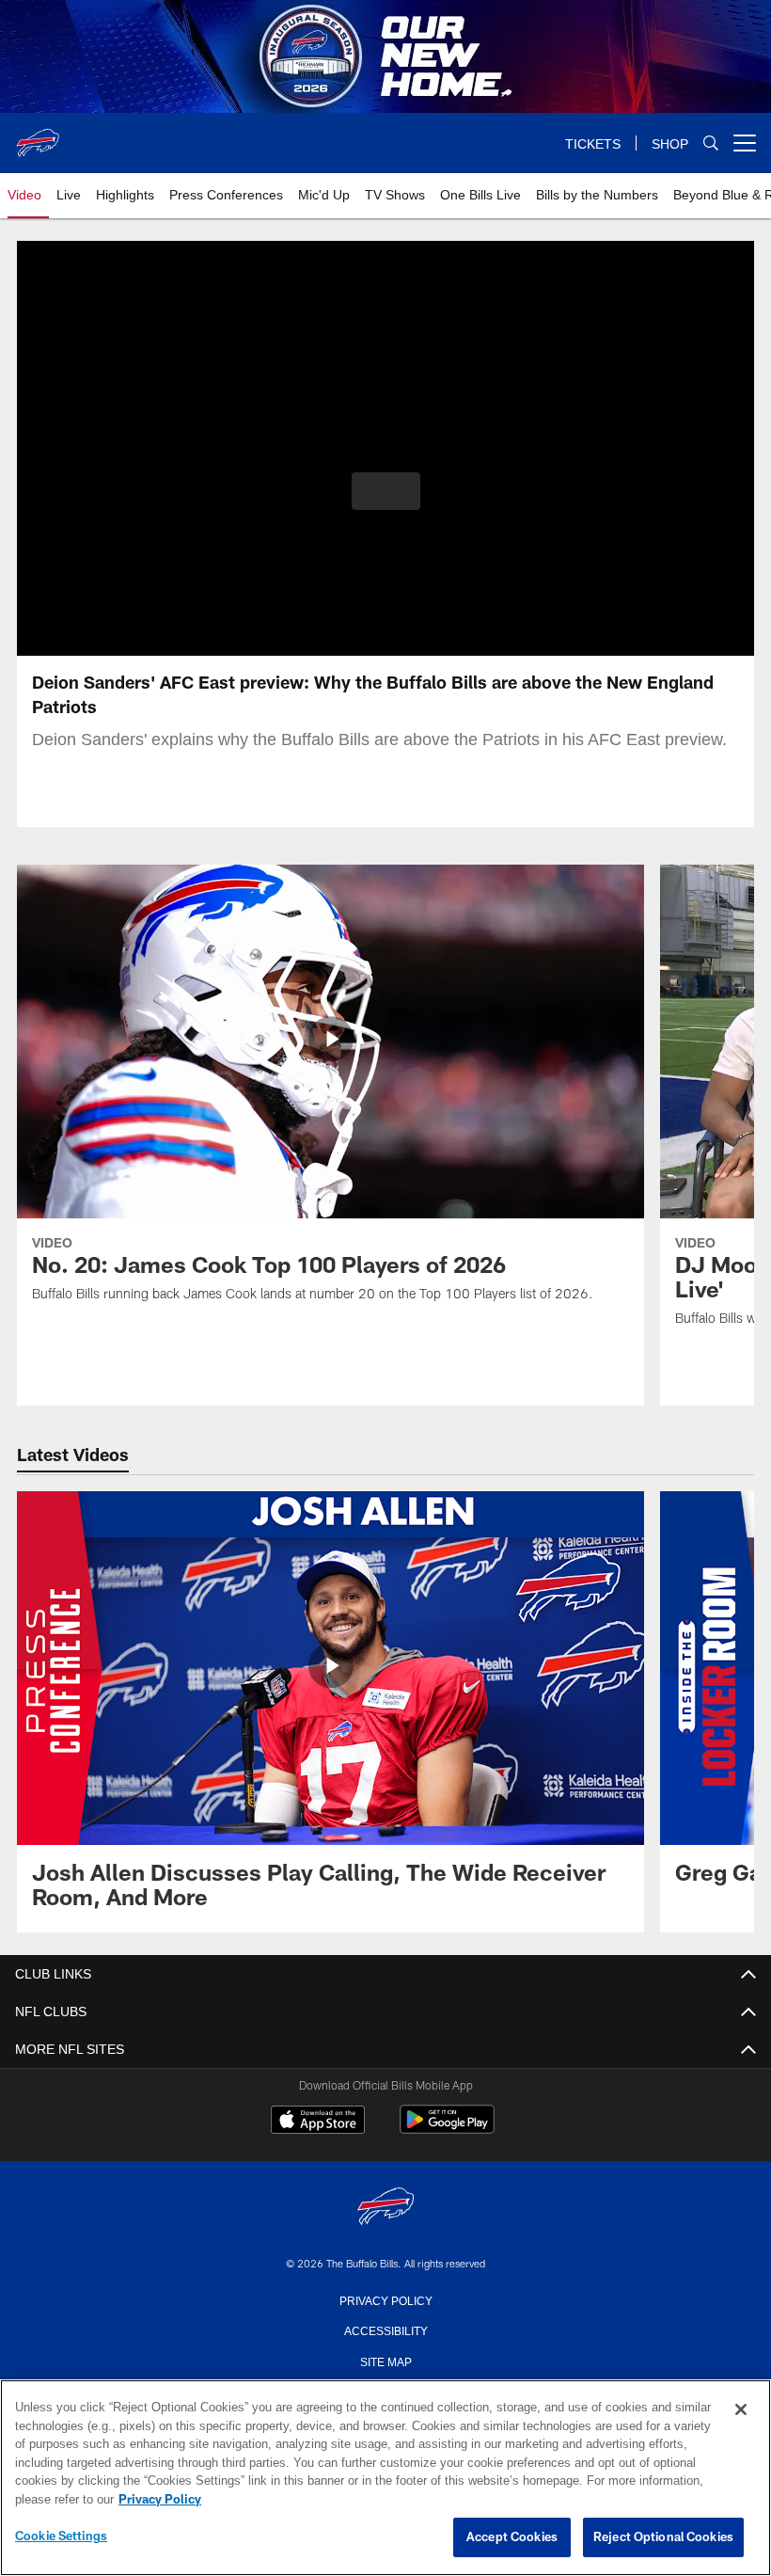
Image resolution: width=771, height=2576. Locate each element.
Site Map (386, 2361)
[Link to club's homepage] (38, 135)
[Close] (741, 2410)
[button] (386, 491)
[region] (385, 2478)
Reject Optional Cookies (663, 2537)
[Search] (711, 143)
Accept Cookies (512, 2537)
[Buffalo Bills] (385, 2208)
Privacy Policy (385, 2299)
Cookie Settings (61, 2536)
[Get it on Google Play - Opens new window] (447, 2129)
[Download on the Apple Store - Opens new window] (318, 2122)
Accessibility (385, 2330)
